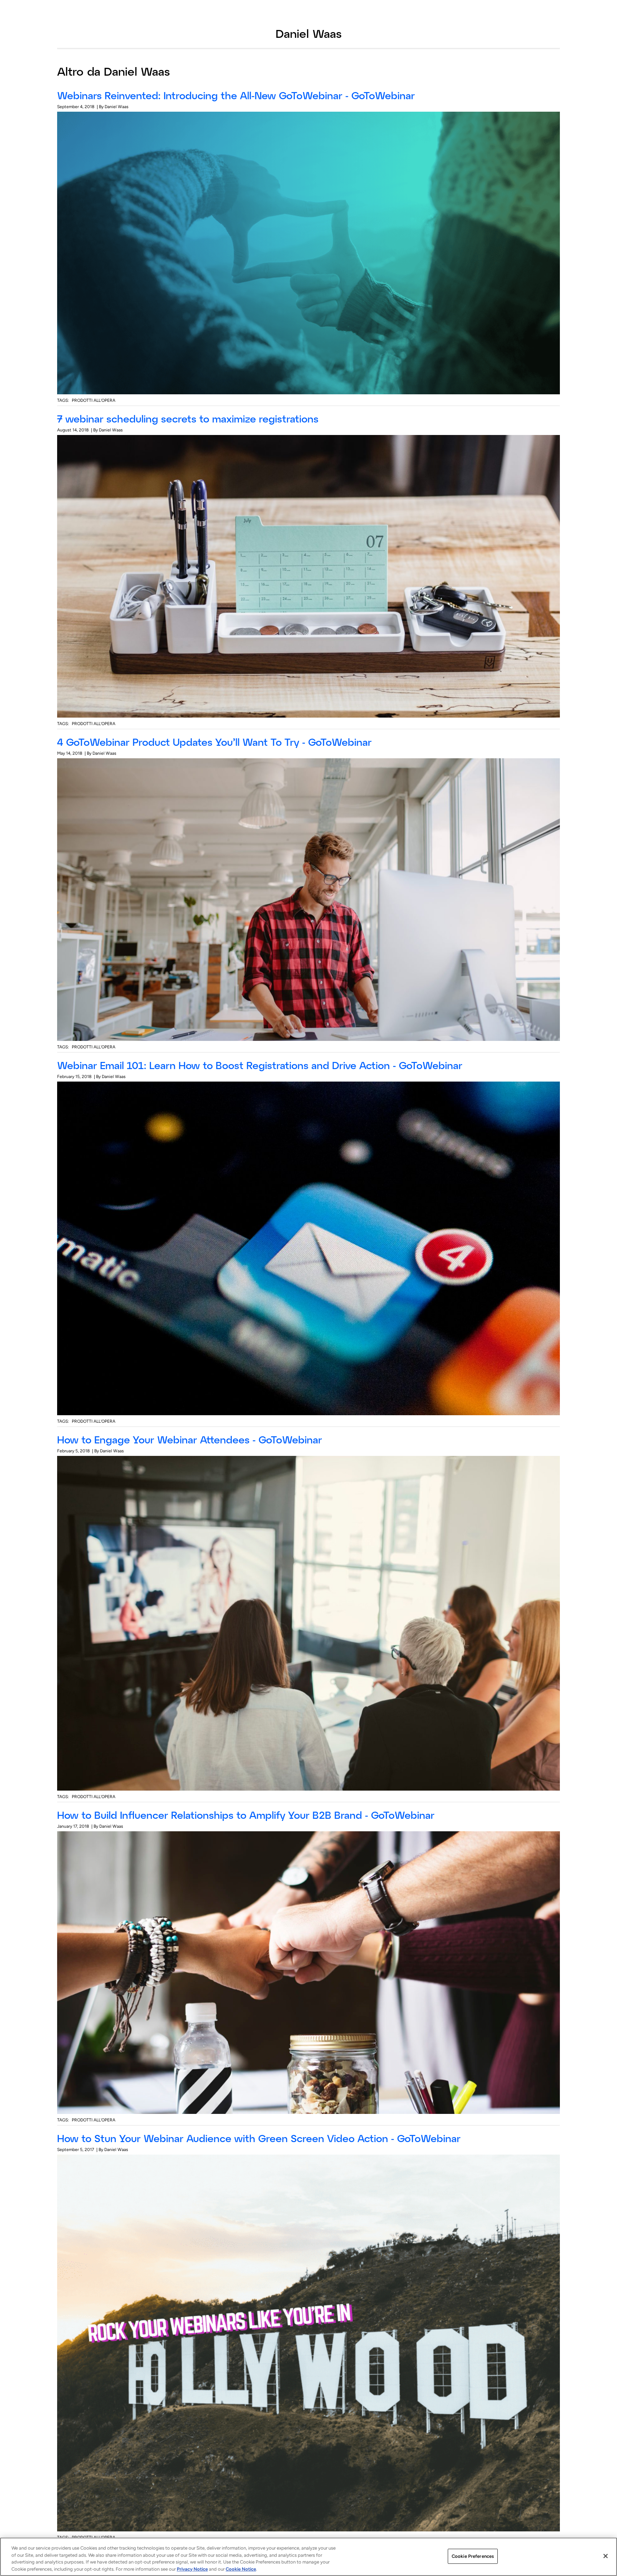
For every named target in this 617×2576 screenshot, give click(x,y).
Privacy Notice (192, 2569)
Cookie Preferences (473, 2556)
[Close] (606, 2556)
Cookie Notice (241, 2569)
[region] (308, 2557)
